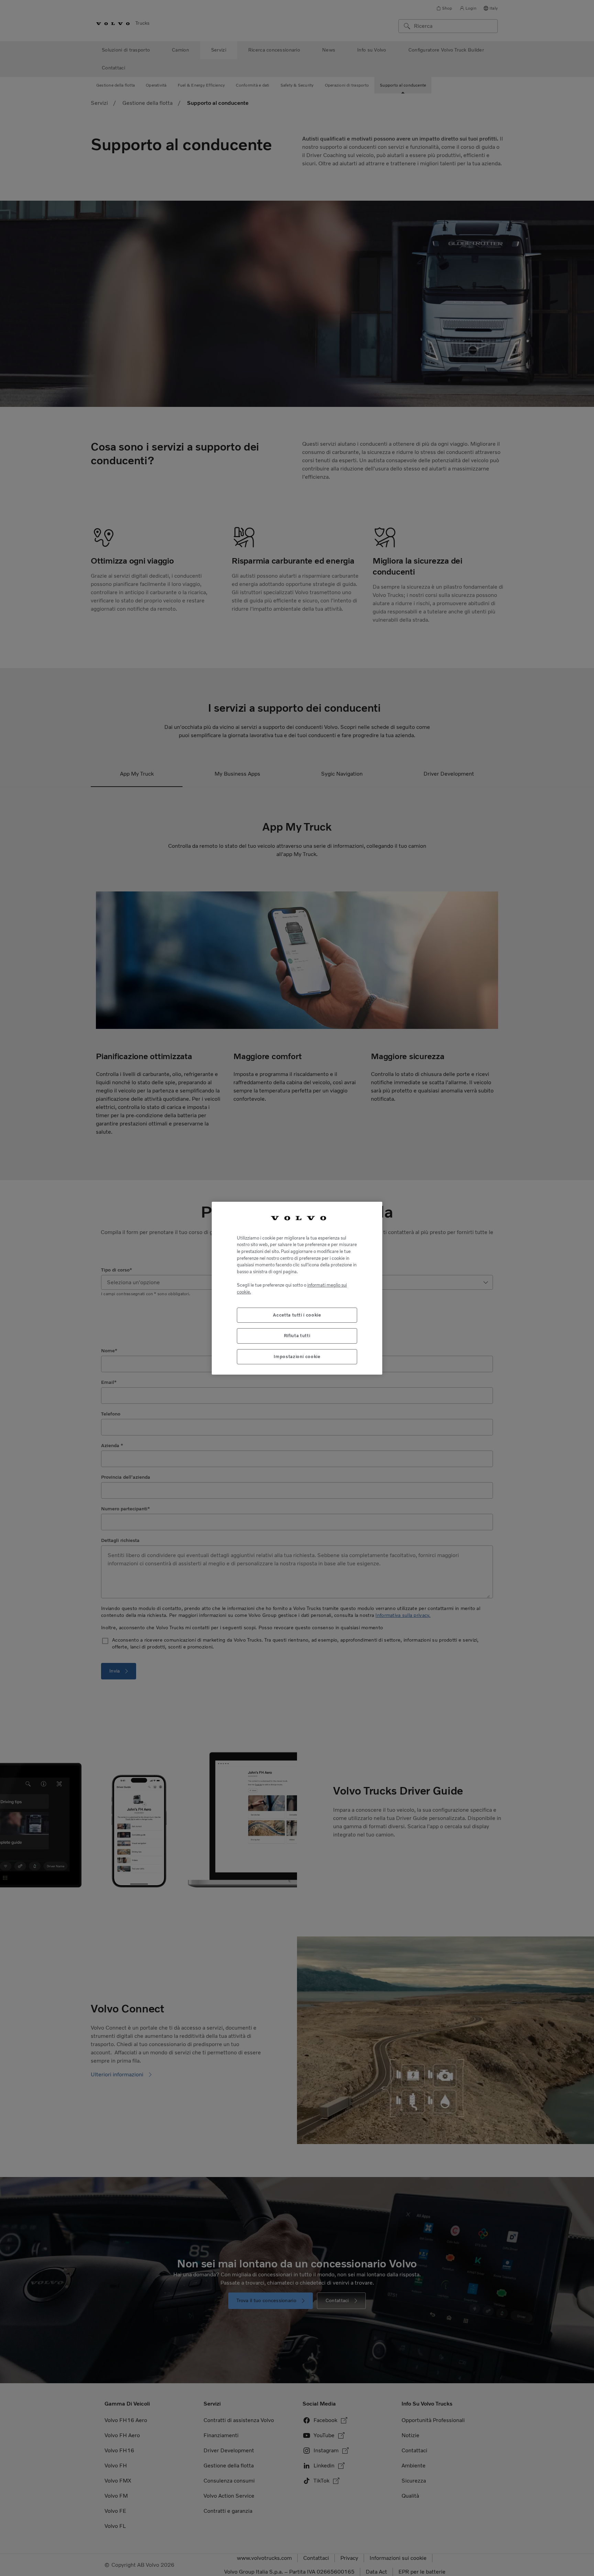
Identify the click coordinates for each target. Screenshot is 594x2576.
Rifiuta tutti (297, 1336)
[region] (297, 1288)
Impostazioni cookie (297, 1356)
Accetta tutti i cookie (297, 1315)
